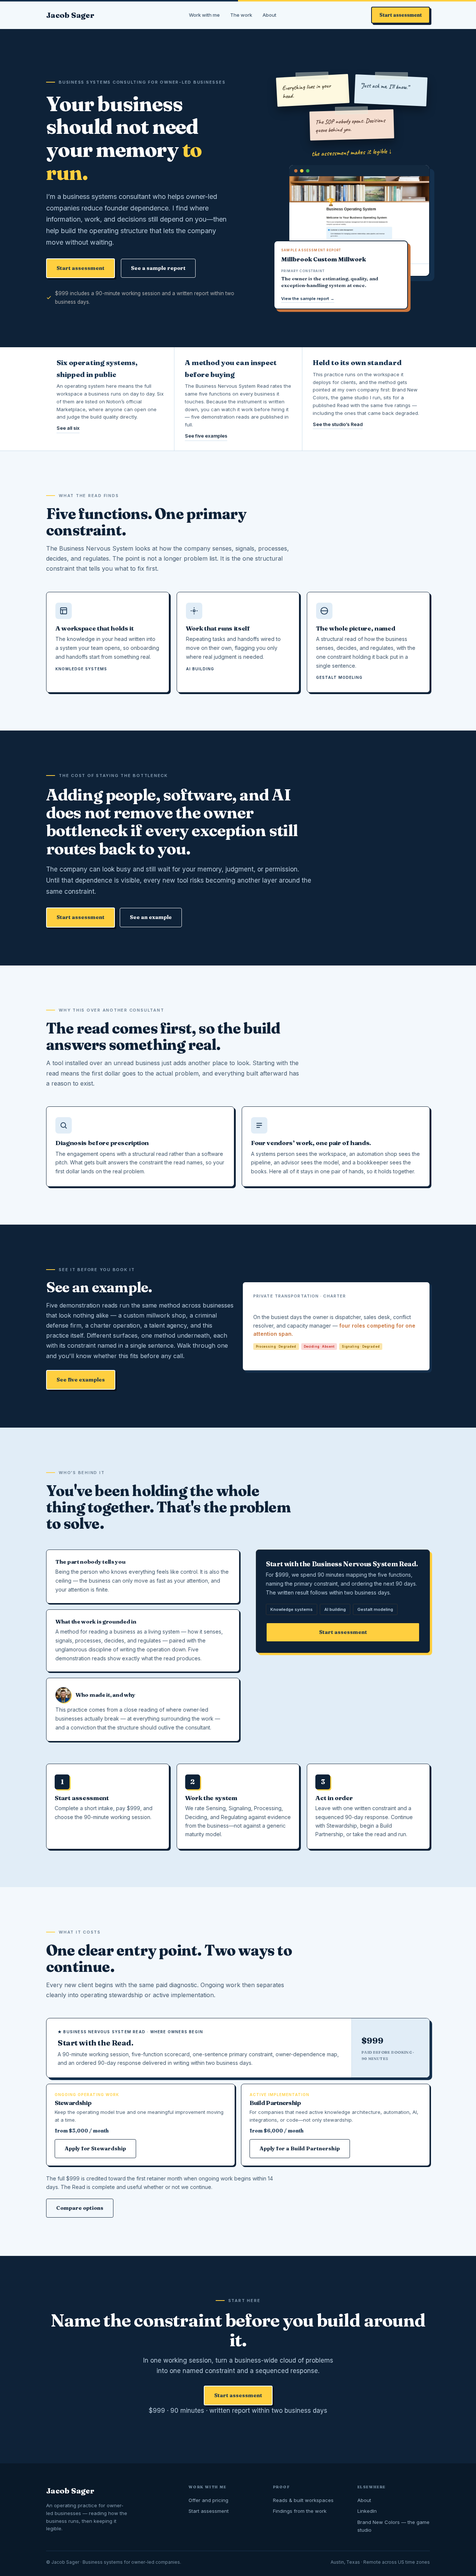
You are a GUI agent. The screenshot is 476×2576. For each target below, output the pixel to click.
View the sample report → (308, 299)
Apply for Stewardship (95, 2148)
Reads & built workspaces (303, 2500)
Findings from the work (300, 2511)
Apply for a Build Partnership (300, 2148)
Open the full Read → (284, 1355)
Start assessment (401, 15)
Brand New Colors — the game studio (393, 2526)
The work (241, 15)
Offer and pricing (208, 2500)
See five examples (206, 436)
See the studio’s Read (338, 424)
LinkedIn (367, 2511)
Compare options (80, 2208)
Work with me (204, 15)
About (269, 15)
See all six (68, 428)
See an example (151, 917)
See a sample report (158, 268)
